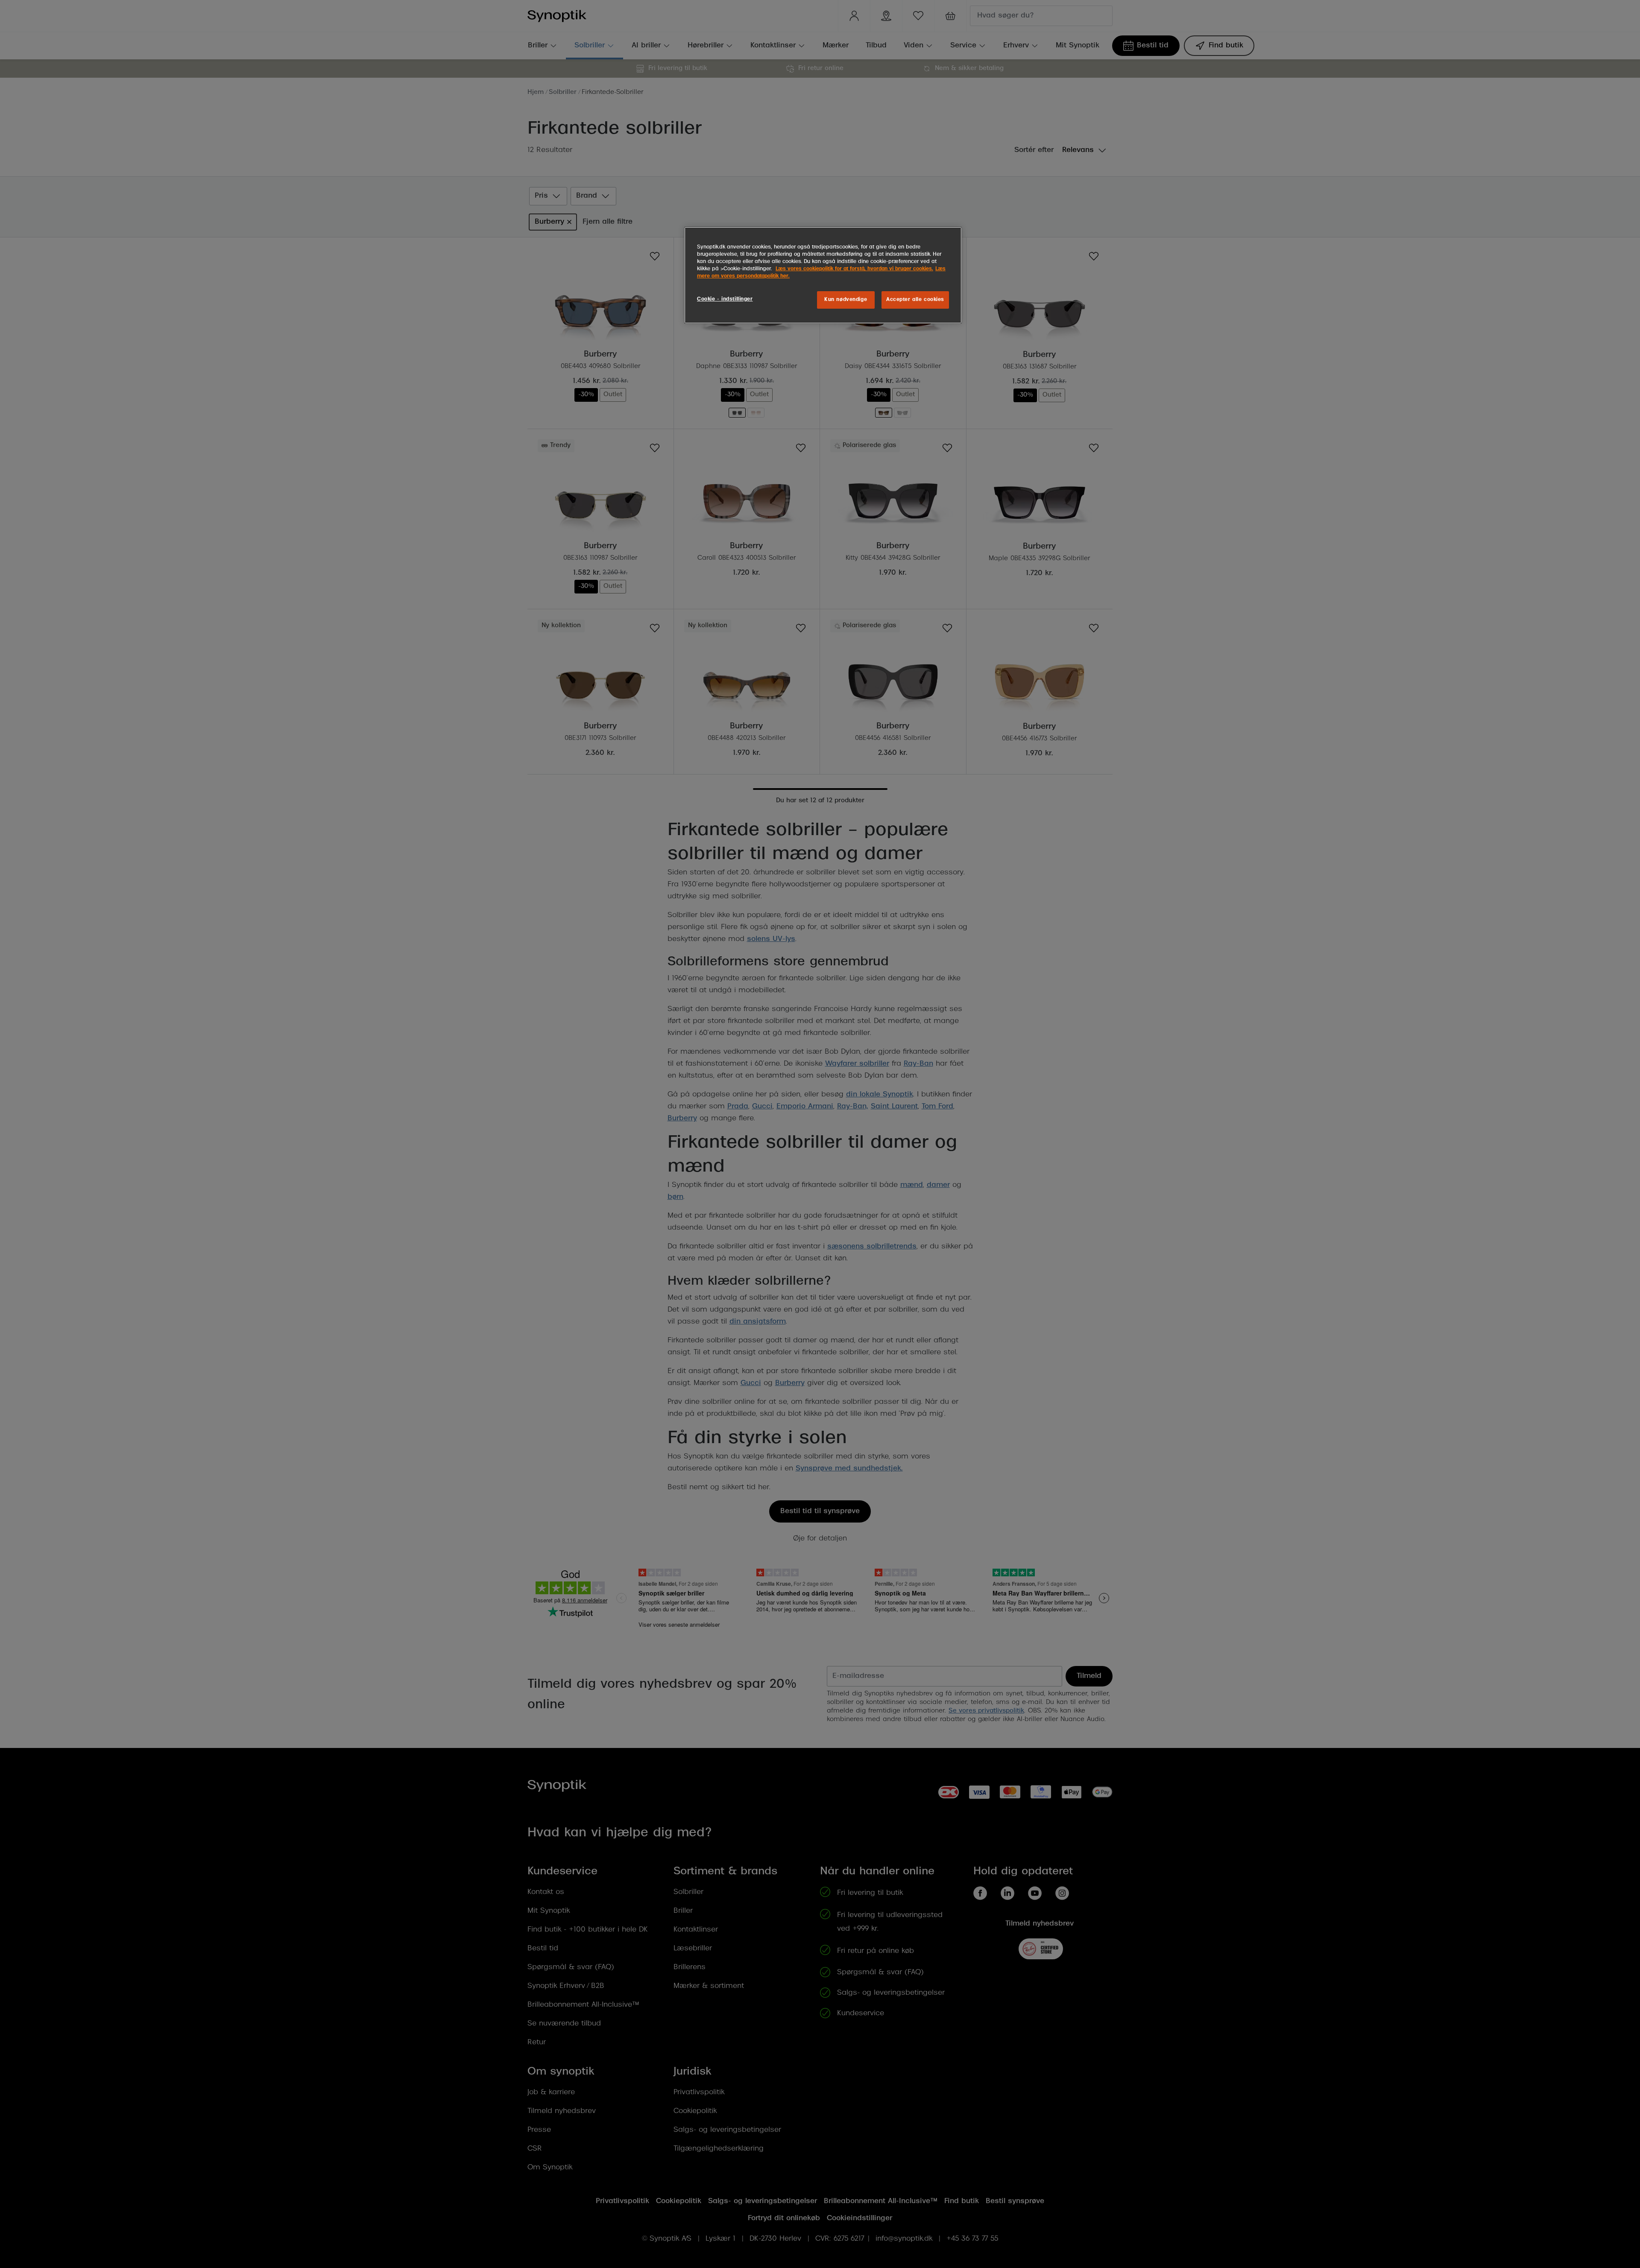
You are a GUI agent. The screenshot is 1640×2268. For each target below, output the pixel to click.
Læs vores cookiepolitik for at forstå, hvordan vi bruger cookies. (854, 269)
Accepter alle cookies (915, 300)
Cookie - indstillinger (725, 299)
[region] (823, 275)
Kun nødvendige (846, 300)
